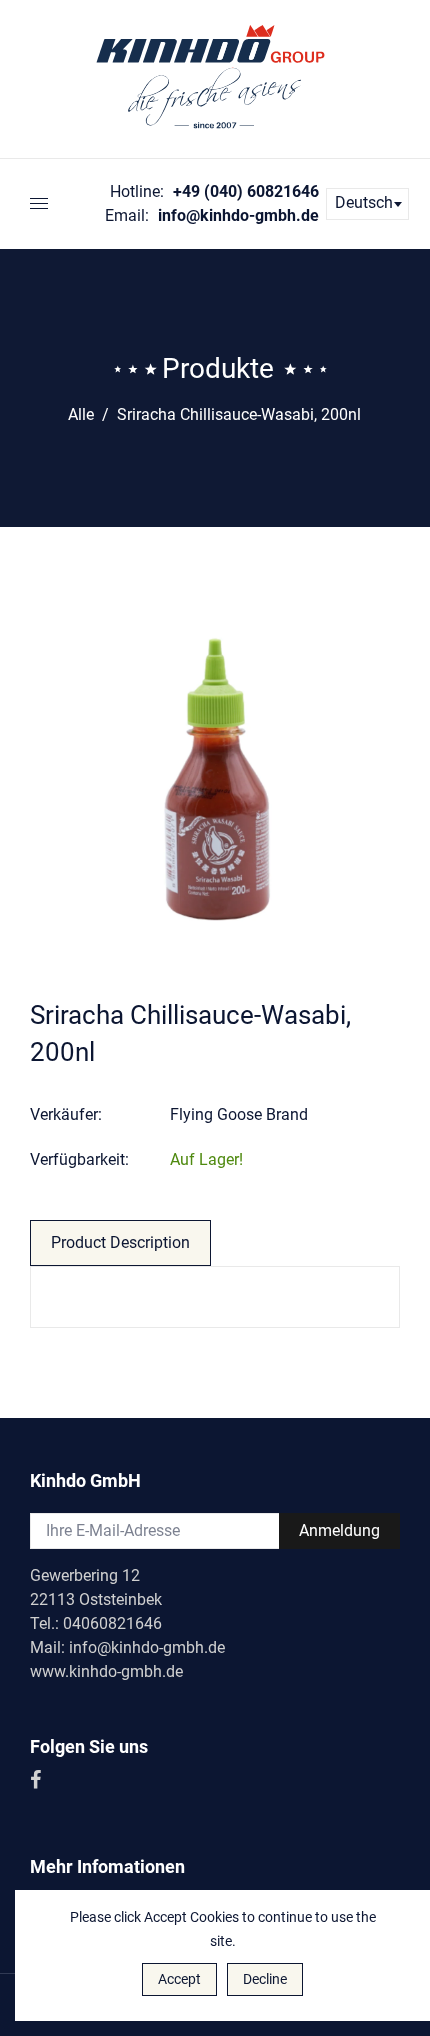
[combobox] (367, 204)
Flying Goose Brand (239, 1114)
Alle (81, 414)
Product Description (120, 1242)
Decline (265, 1979)
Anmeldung (339, 1530)
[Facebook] (37, 1781)
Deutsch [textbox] (364, 202)
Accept (179, 1979)
